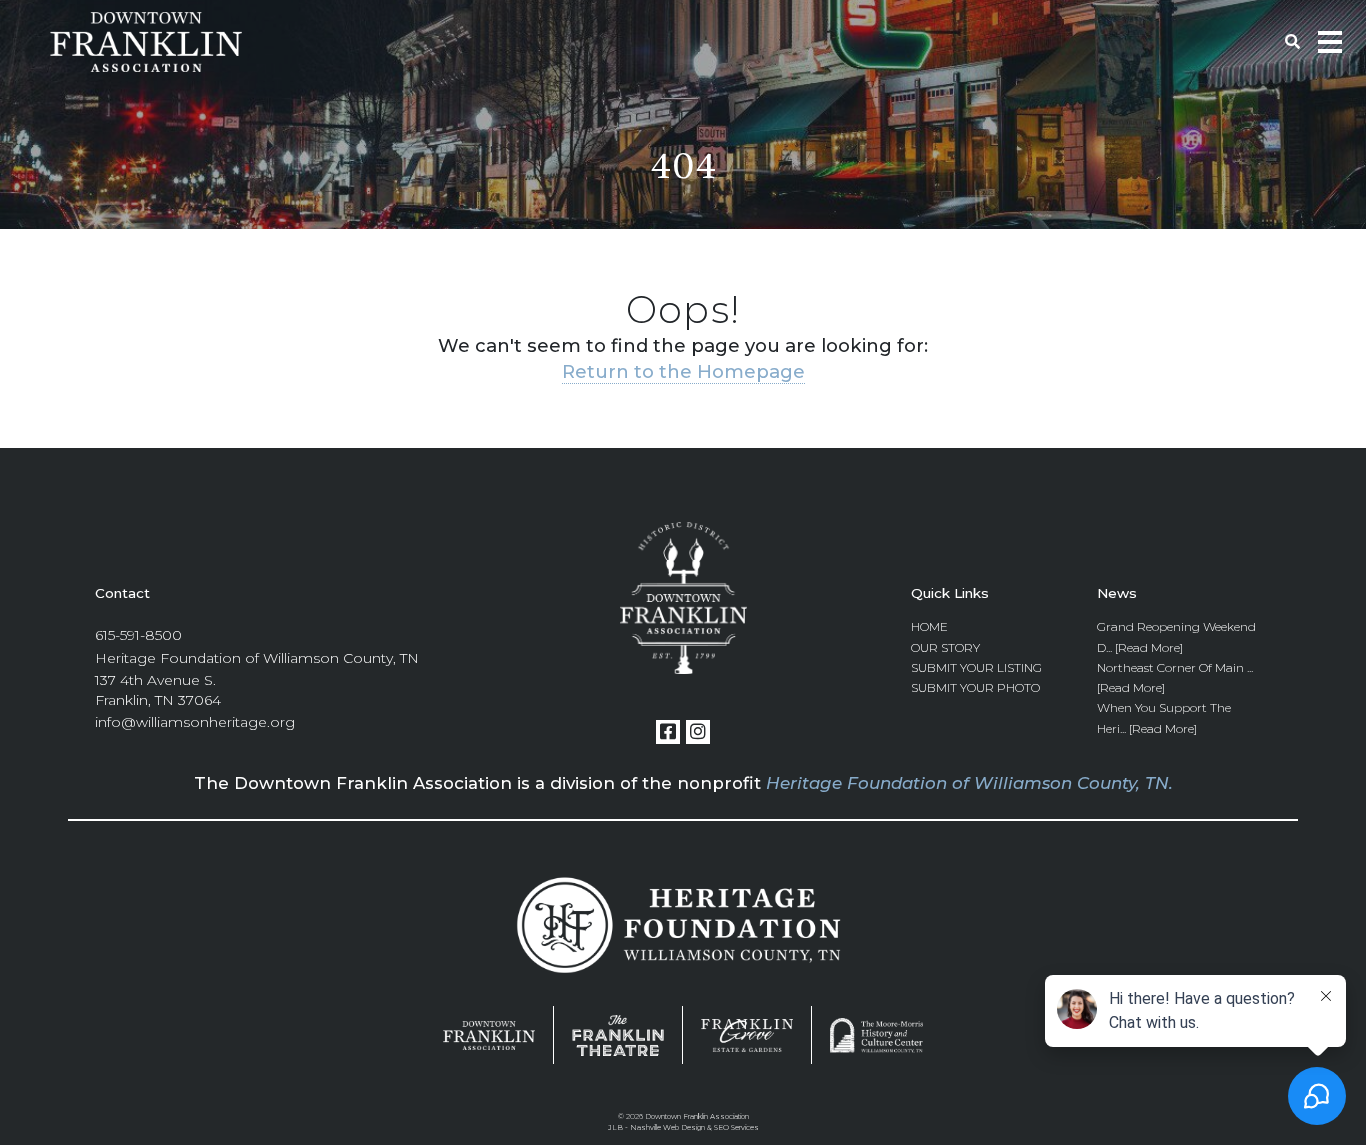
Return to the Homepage (683, 371)
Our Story (945, 647)
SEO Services (736, 1127)
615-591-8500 (138, 635)
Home (929, 626)
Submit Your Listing (976, 667)
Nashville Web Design (667, 1127)
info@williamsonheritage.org (195, 722)
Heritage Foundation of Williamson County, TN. (969, 783)
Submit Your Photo (975, 687)
